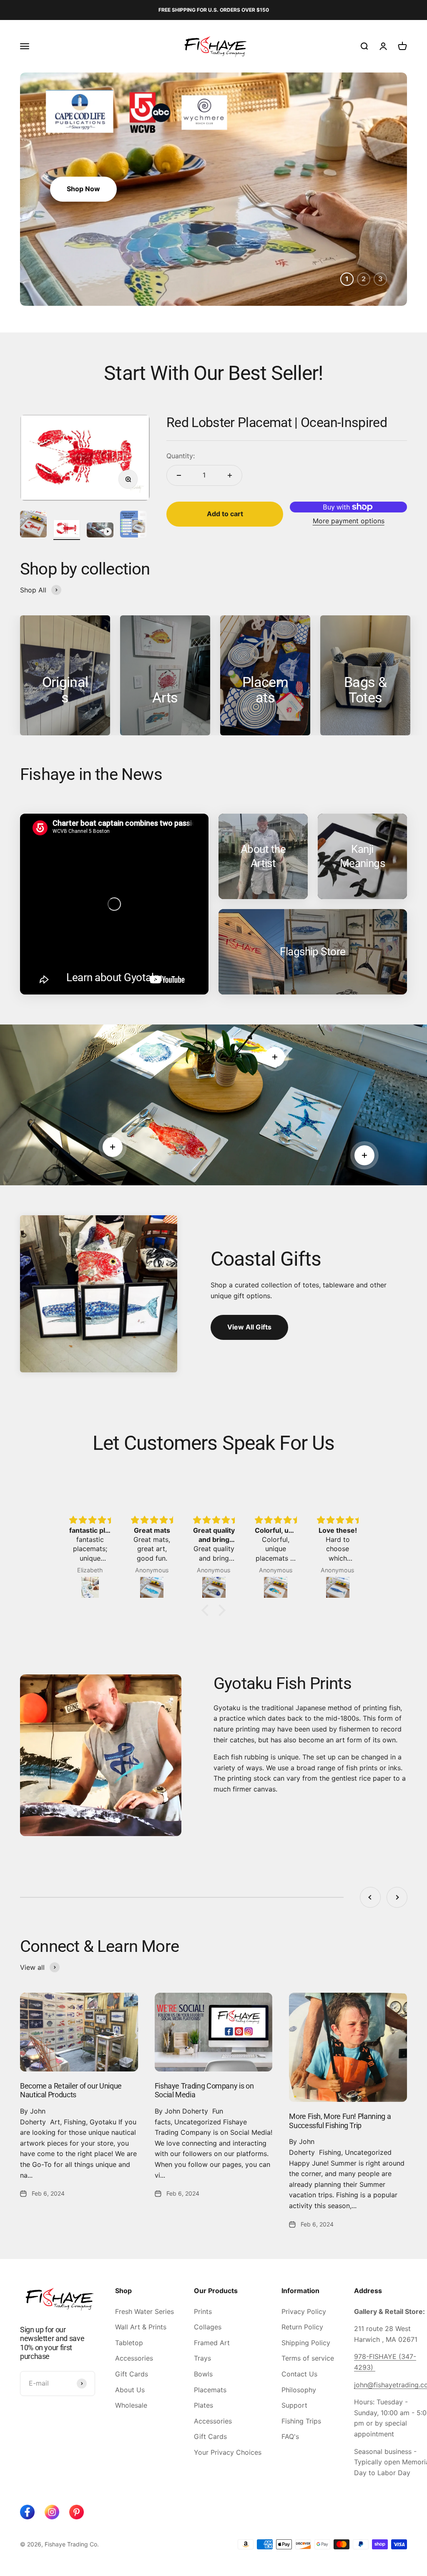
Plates (203, 2405)
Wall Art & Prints (141, 2327)
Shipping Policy (306, 2343)
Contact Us (299, 2374)
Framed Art (212, 2343)
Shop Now (83, 189)
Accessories (134, 2358)
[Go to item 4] (133, 525)
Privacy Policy (304, 2311)
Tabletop (129, 2343)
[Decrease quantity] (179, 475)
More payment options (349, 521)
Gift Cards (132, 2374)
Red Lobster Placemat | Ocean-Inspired (277, 422)
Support (294, 2405)
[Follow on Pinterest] (77, 2512)
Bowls (203, 2374)
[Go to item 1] (33, 525)
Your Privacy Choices (228, 2452)
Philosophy (299, 2390)
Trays (202, 2358)
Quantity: (181, 456)
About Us (130, 2390)
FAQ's (290, 2436)
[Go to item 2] (67, 530)
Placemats (210, 2390)
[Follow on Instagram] (52, 2512)
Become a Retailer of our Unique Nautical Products (71, 2090)
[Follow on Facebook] (27, 2512)
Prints (203, 2311)
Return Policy (302, 2327)
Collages (208, 2327)
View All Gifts (249, 1327)
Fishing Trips (301, 2421)
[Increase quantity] (230, 475)
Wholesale (131, 2405)
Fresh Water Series (144, 2311)
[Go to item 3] (100, 531)
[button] (207, 1610)
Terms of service (308, 2358)
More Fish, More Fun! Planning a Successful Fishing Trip (340, 2121)
